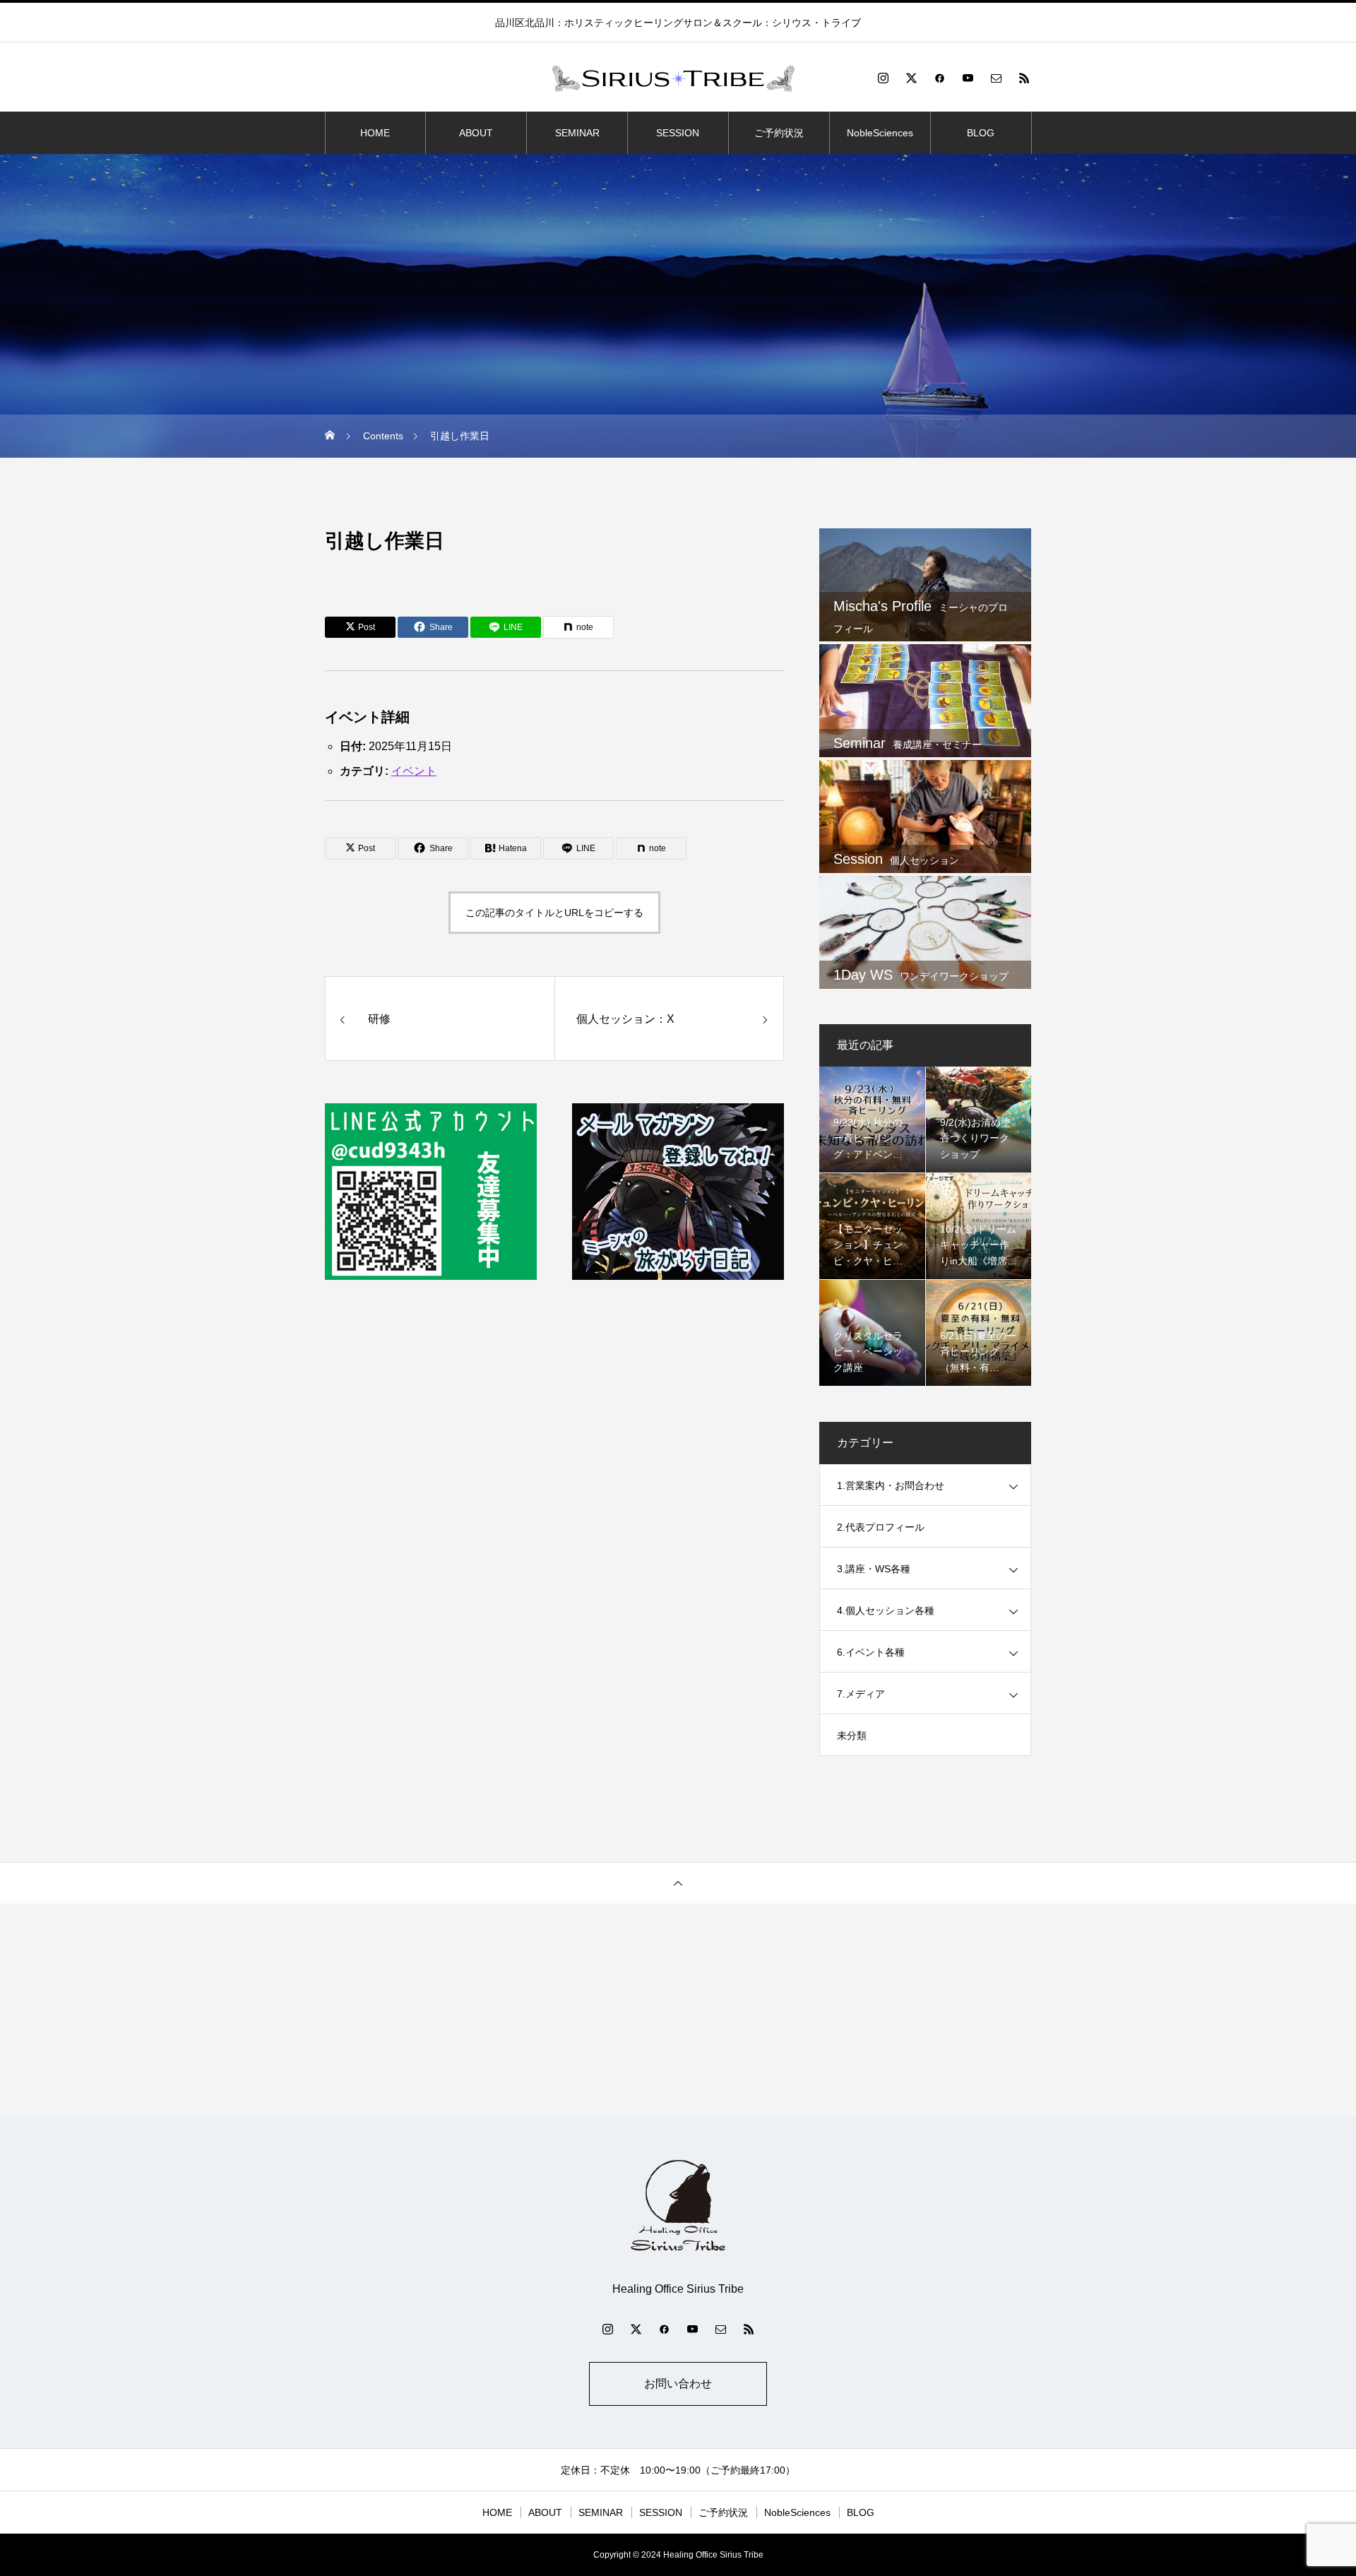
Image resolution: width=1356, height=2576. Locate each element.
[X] (911, 78)
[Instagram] (883, 78)
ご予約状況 (779, 133)
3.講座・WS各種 (874, 1569)
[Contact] (996, 78)
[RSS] (1024, 78)
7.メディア (861, 1694)
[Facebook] (939, 78)
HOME (375, 133)
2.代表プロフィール (881, 1527)
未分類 (852, 1735)
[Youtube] (968, 78)
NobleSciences (880, 133)
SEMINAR (577, 133)
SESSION (678, 133)
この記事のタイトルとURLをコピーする (554, 913)
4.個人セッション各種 (886, 1610)
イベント (414, 771)
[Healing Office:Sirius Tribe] (678, 78)
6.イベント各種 (871, 1652)
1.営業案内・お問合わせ (891, 1485)
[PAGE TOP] (678, 1883)
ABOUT (476, 133)
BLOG (981, 133)
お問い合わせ (678, 2384)
